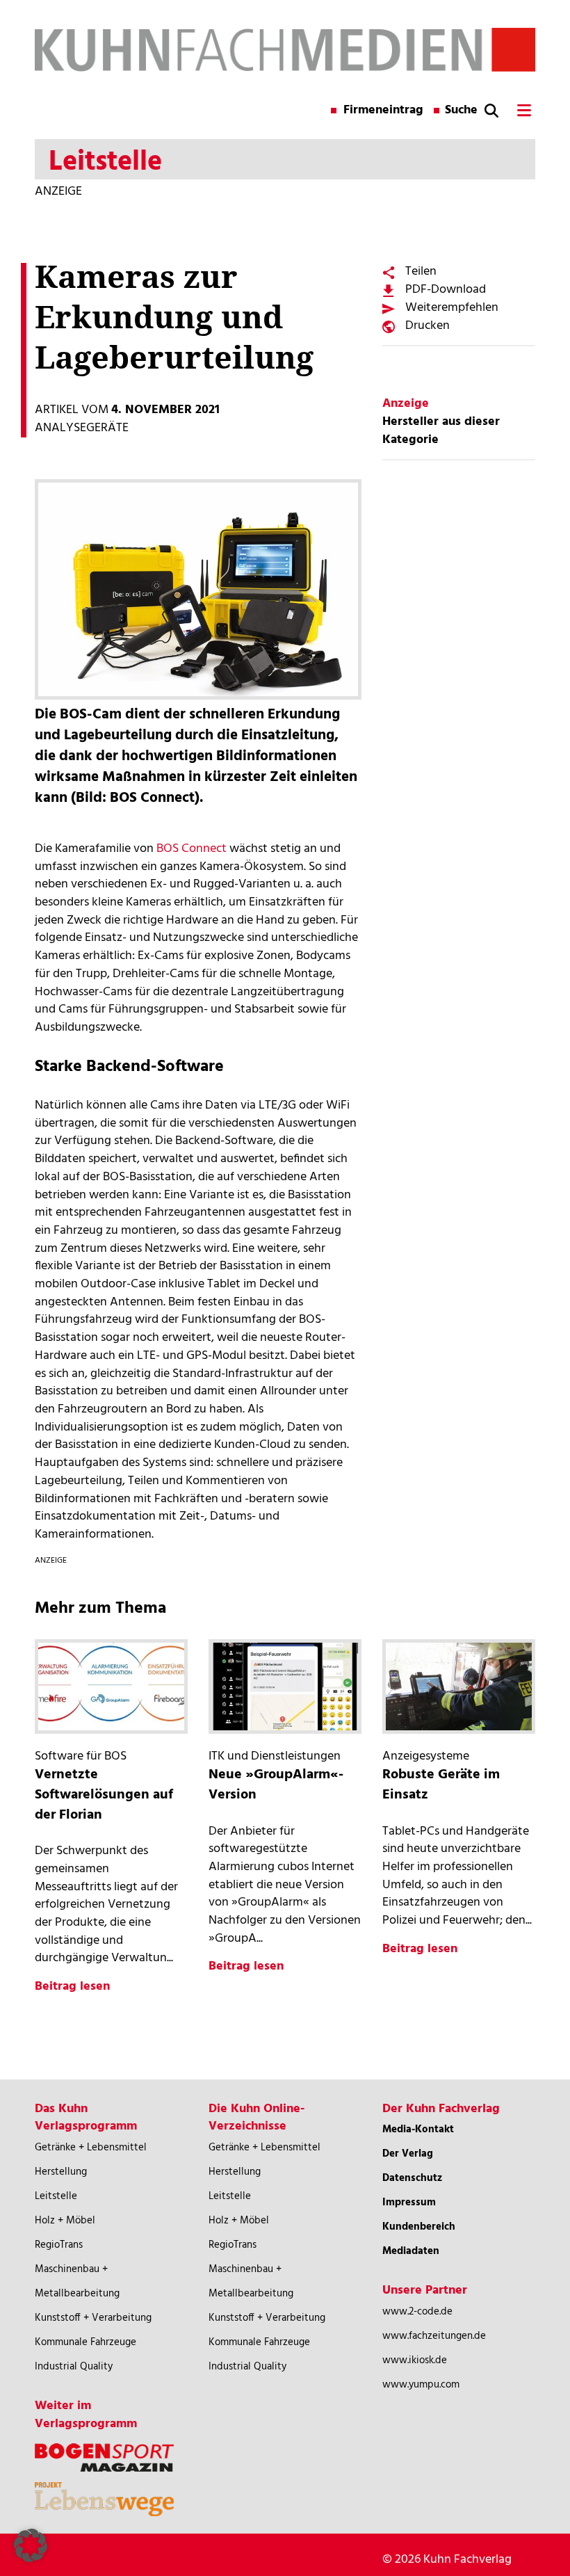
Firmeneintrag (383, 111)
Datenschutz (412, 2178)
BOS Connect (192, 849)
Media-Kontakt (418, 2130)
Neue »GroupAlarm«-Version (276, 1785)
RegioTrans (59, 2245)
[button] (31, 2545)
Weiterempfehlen (452, 308)
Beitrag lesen (72, 1987)
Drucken (427, 326)
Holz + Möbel (65, 2221)
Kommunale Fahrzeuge (85, 2342)
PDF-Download (446, 290)
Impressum (409, 2203)
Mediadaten (411, 2251)
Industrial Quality (74, 2367)
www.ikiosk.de (415, 2360)
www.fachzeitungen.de (434, 2336)
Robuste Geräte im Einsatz (441, 1785)
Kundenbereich (419, 2227)
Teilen (421, 272)
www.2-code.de (417, 2312)
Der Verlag (408, 2154)
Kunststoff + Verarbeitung (93, 2318)
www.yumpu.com (421, 2385)
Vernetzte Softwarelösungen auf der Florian (104, 1795)
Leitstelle (56, 2196)
